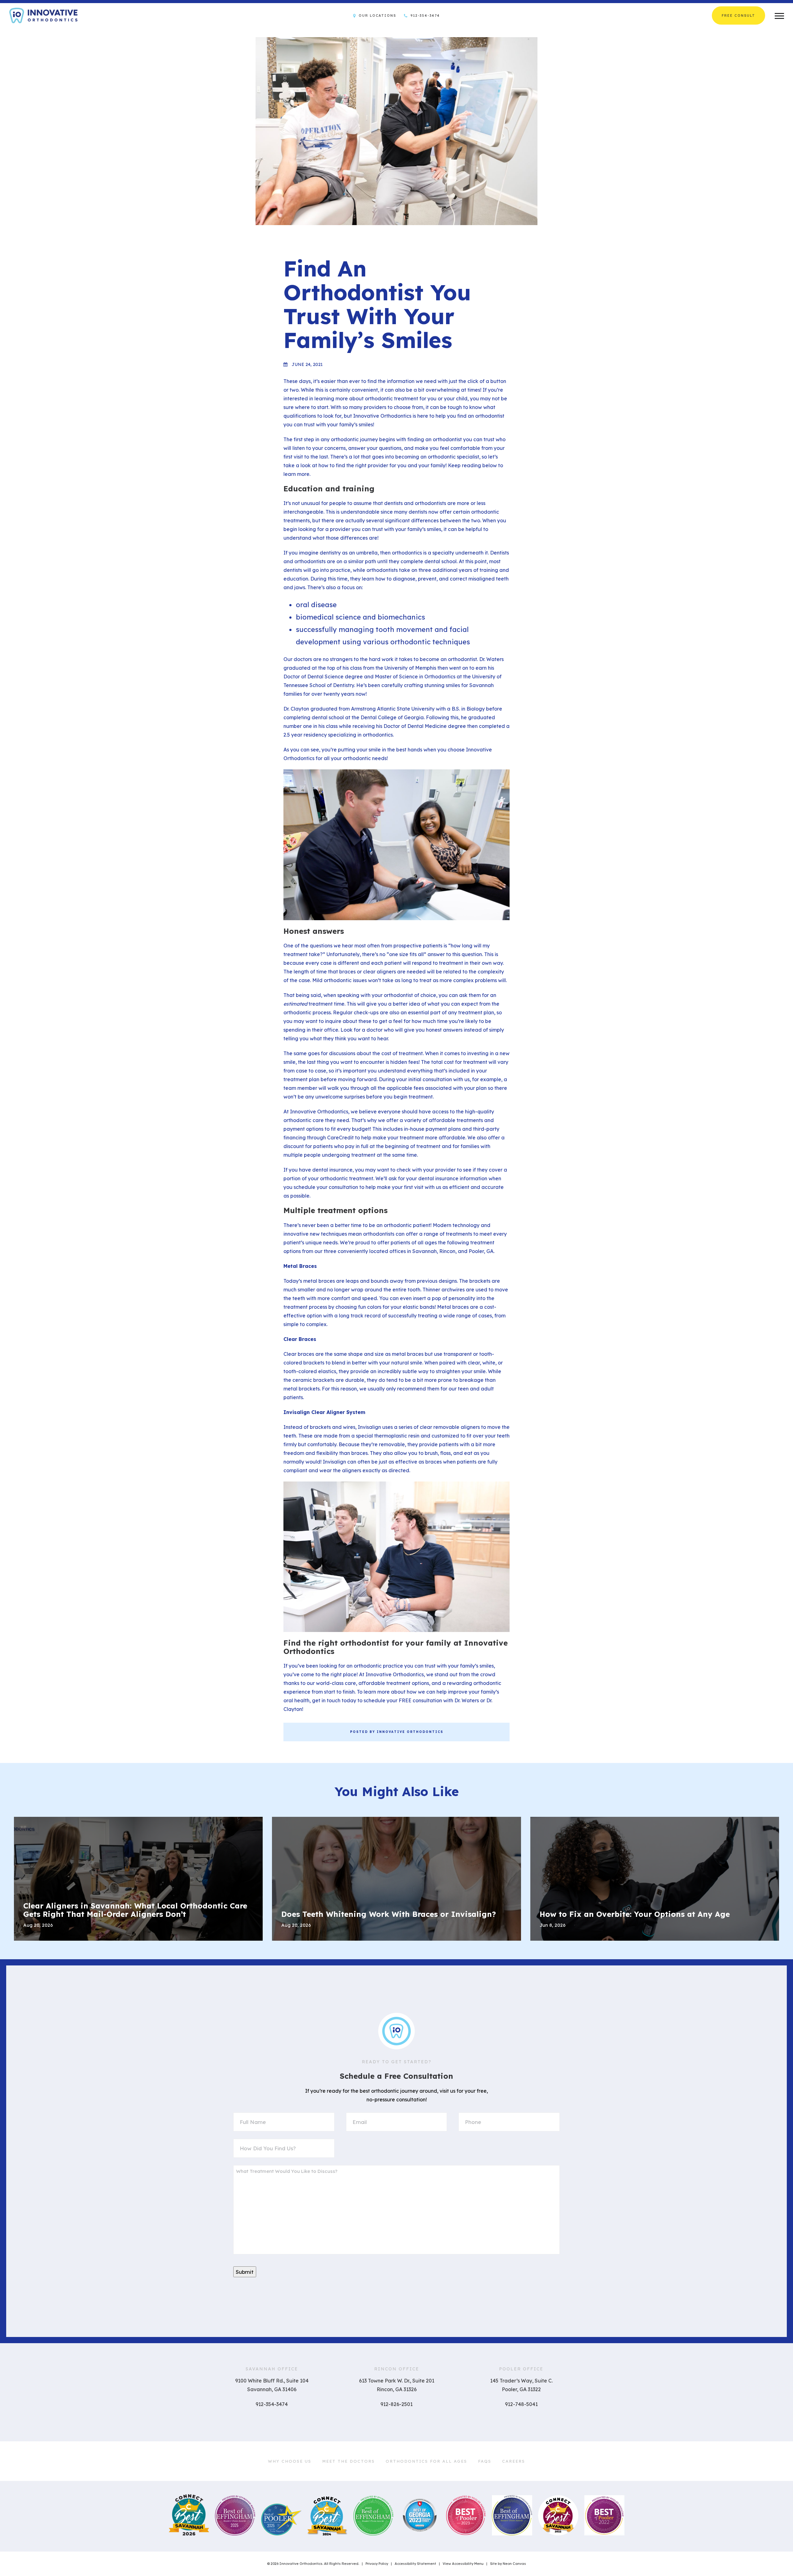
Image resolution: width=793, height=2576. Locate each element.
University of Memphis (410, 668)
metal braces (319, 1281)
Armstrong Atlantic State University (393, 709)
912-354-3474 (424, 15)
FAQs (485, 2461)
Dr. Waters (491, 659)
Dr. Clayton (296, 709)
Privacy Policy (377, 2564)
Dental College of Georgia (392, 717)
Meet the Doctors (348, 2461)
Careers (514, 2461)
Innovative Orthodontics (382, 416)
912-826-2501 (396, 2404)
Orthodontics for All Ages (426, 2461)
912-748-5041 (521, 2404)
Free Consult (738, 15)
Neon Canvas (514, 2564)
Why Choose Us (290, 2461)
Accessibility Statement (415, 2564)
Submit (245, 2272)
